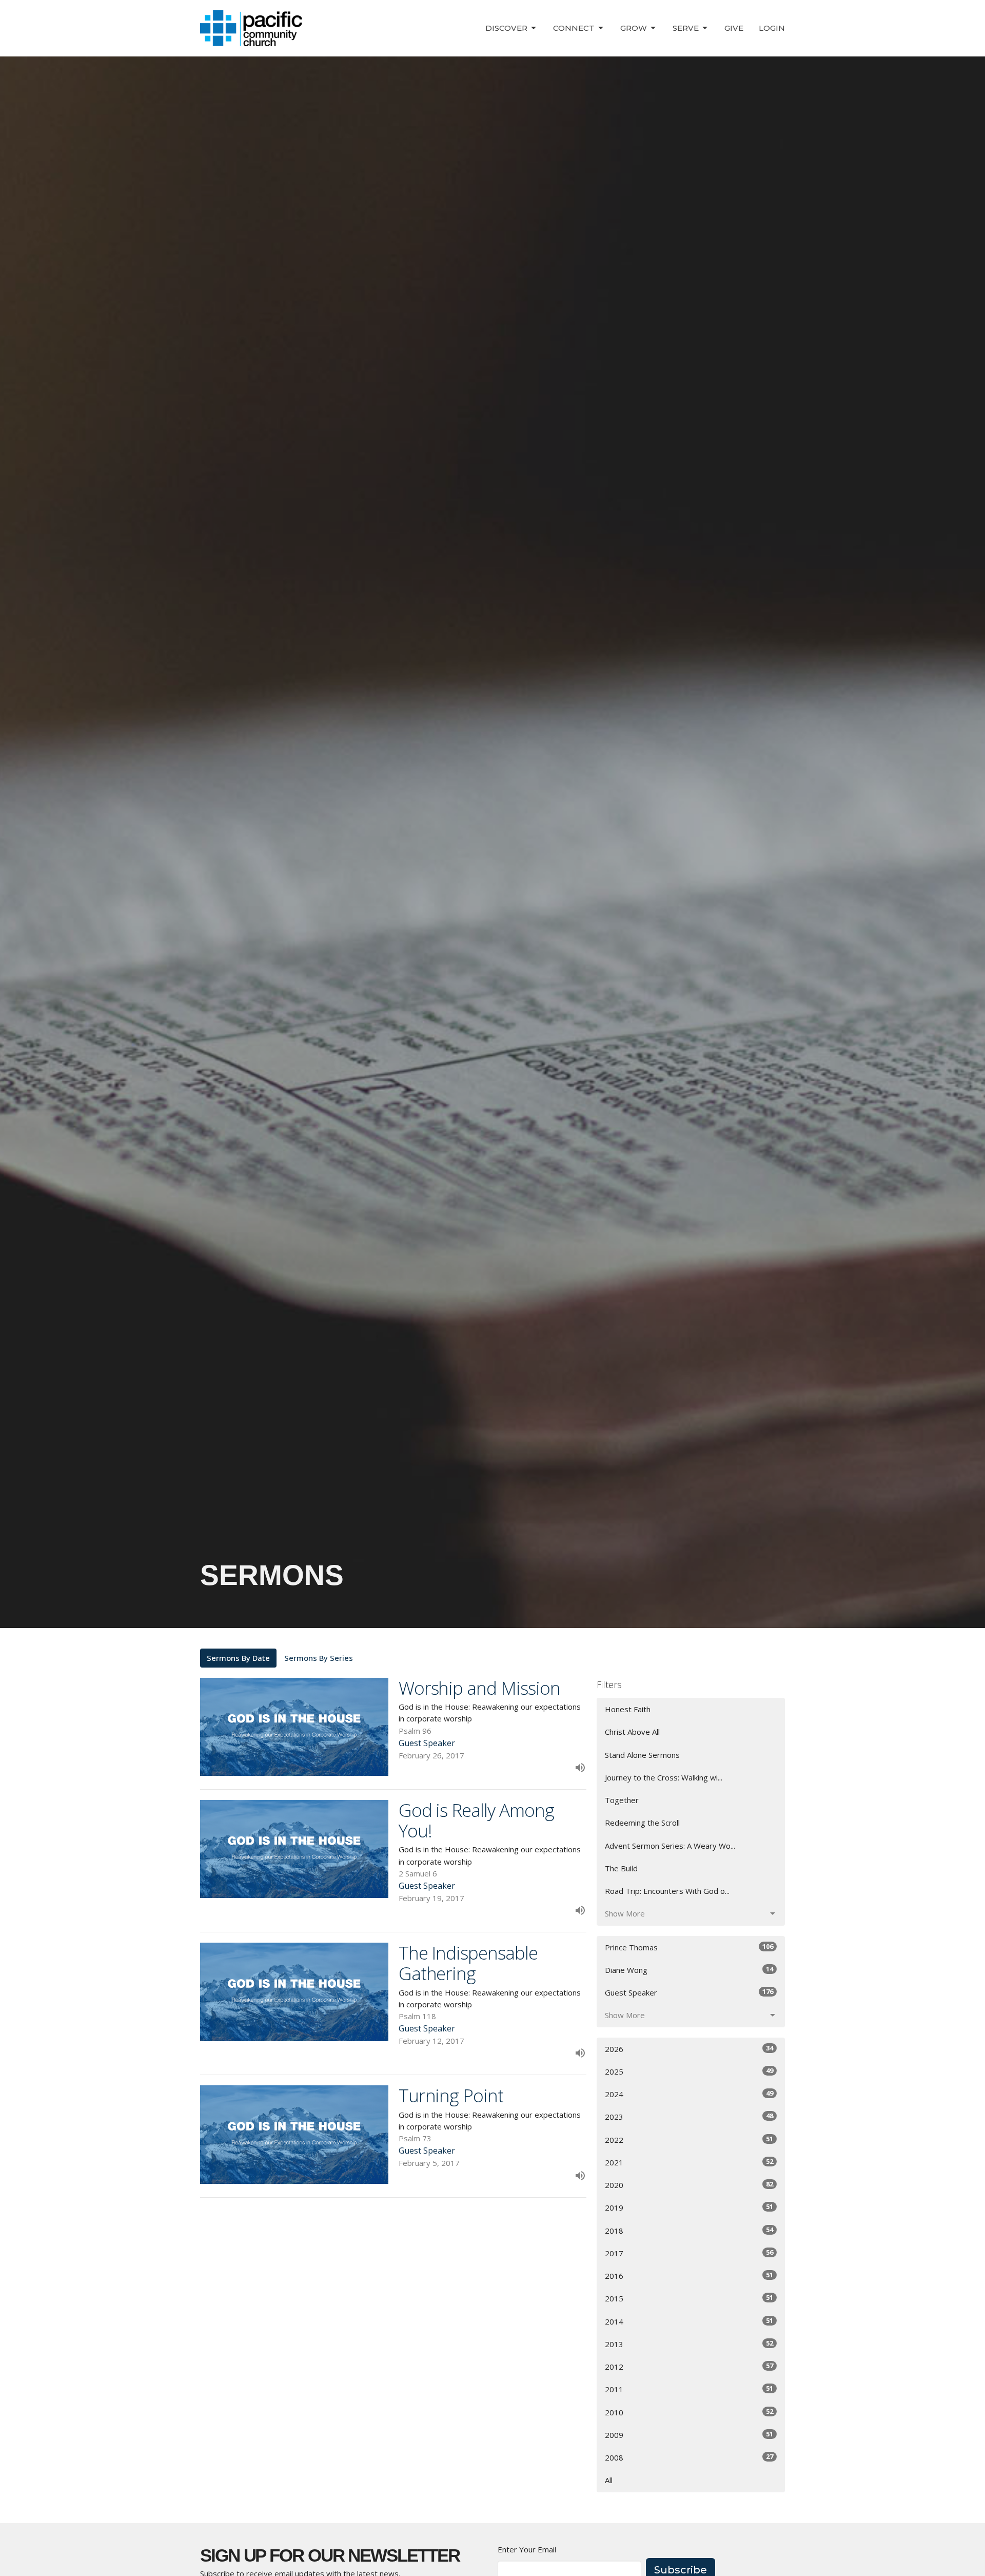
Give (734, 28)
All (609, 2480)
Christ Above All (632, 1732)
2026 (689, 2049)
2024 (689, 2094)
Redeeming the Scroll (642, 1823)
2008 (689, 2457)
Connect (574, 28)
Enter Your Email (527, 2549)
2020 (689, 2185)
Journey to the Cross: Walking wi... (664, 1777)
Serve (686, 28)
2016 (689, 2275)
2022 (689, 2139)
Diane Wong (689, 1970)
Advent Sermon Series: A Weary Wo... (670, 1846)
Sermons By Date (238, 1658)
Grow (634, 28)
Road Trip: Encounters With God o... (667, 1891)
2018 (689, 2230)
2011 (689, 2389)
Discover (506, 28)
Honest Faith (628, 1709)
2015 (689, 2298)
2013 (689, 2344)
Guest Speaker (689, 1992)
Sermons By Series (319, 1658)
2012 (689, 2366)
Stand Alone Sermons (642, 1755)
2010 (689, 2412)
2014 (689, 2321)
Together (622, 1800)
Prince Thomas (689, 1947)
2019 (689, 2207)
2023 (689, 2116)
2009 (689, 2435)
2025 (689, 2071)
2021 (689, 2162)
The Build (621, 1868)
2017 (689, 2253)
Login (772, 28)
